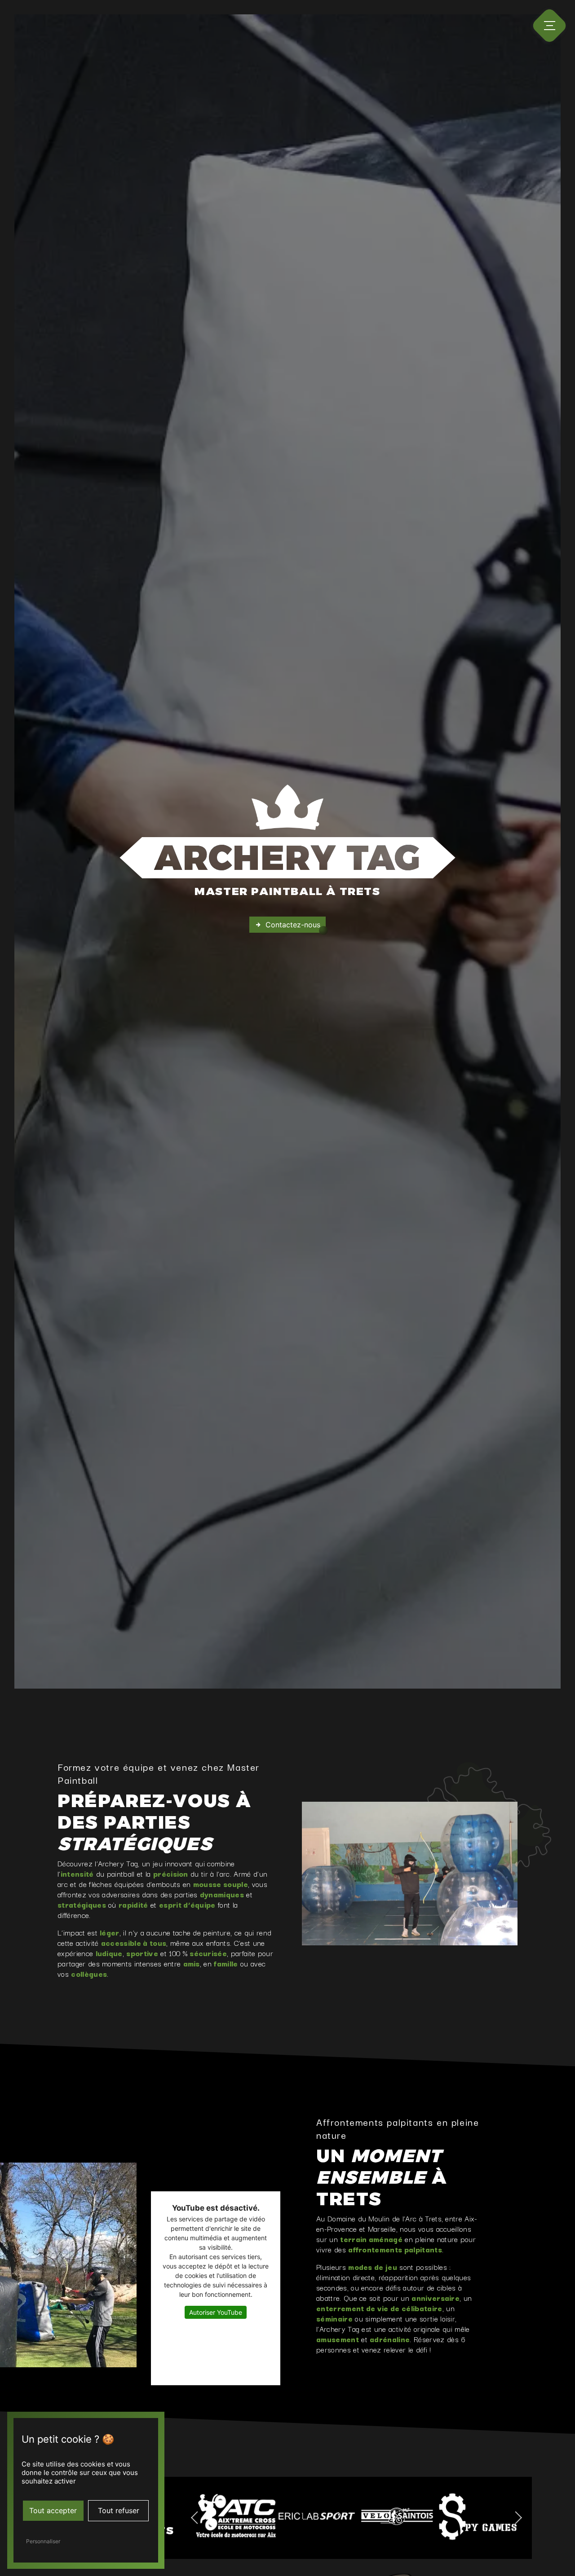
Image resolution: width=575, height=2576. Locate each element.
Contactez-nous (293, 925)
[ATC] (212, 2517)
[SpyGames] (455, 2516)
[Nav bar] (549, 26)
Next (522, 2518)
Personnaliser (43, 2541)
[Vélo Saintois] (374, 2517)
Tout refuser (119, 2510)
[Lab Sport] (293, 2517)
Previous (191, 2518)
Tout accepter (53, 2510)
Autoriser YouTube (216, 2312)
